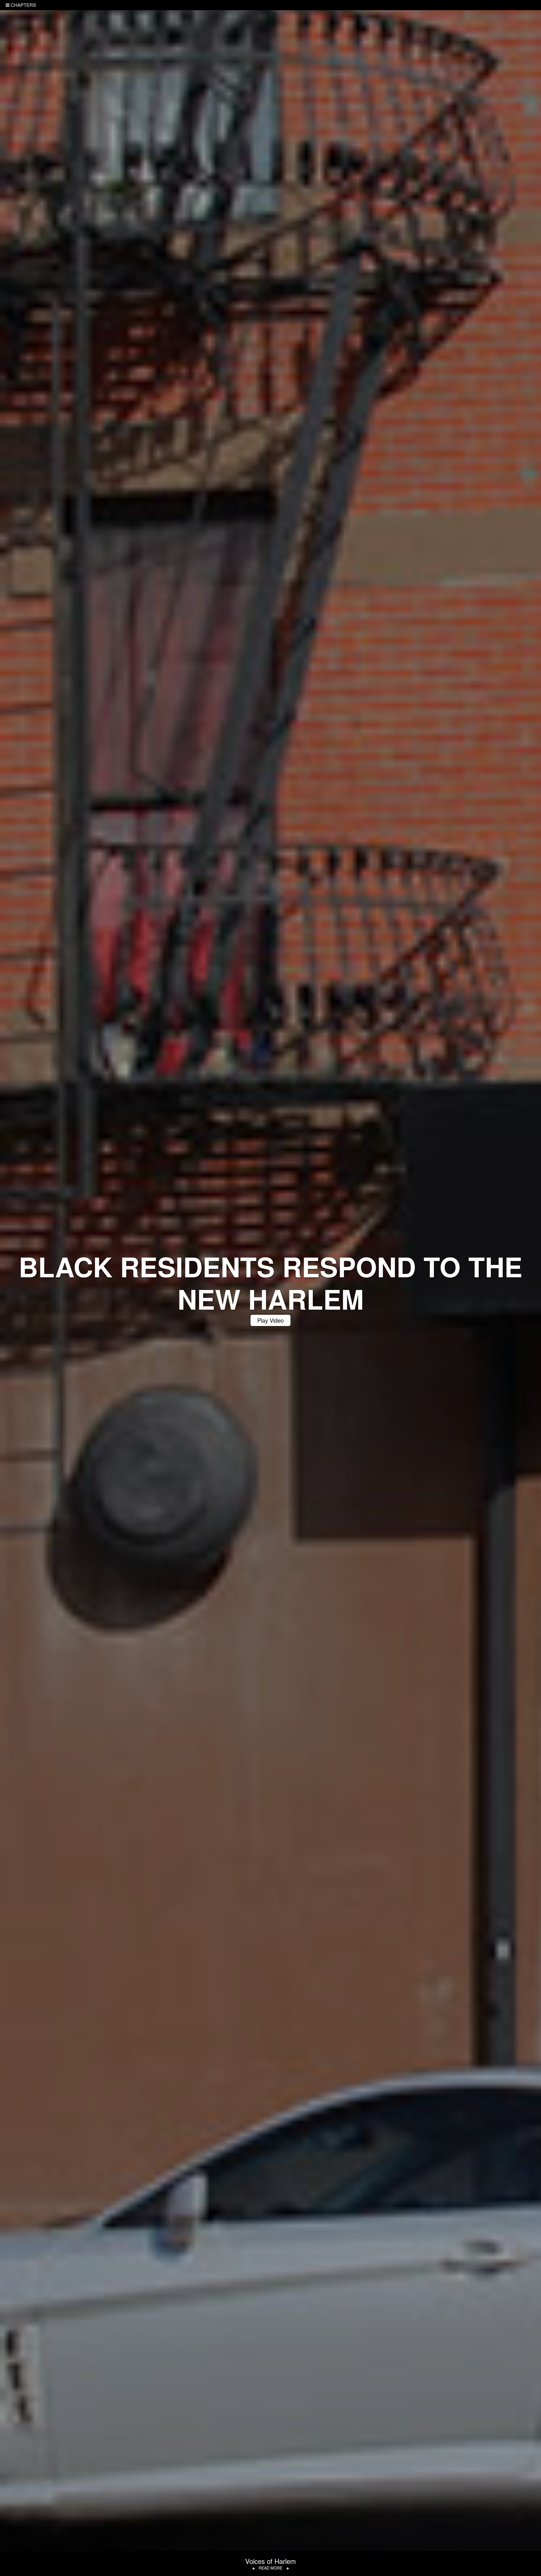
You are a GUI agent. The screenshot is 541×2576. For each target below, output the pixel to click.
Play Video (270, 1320)
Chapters (23, 5)
